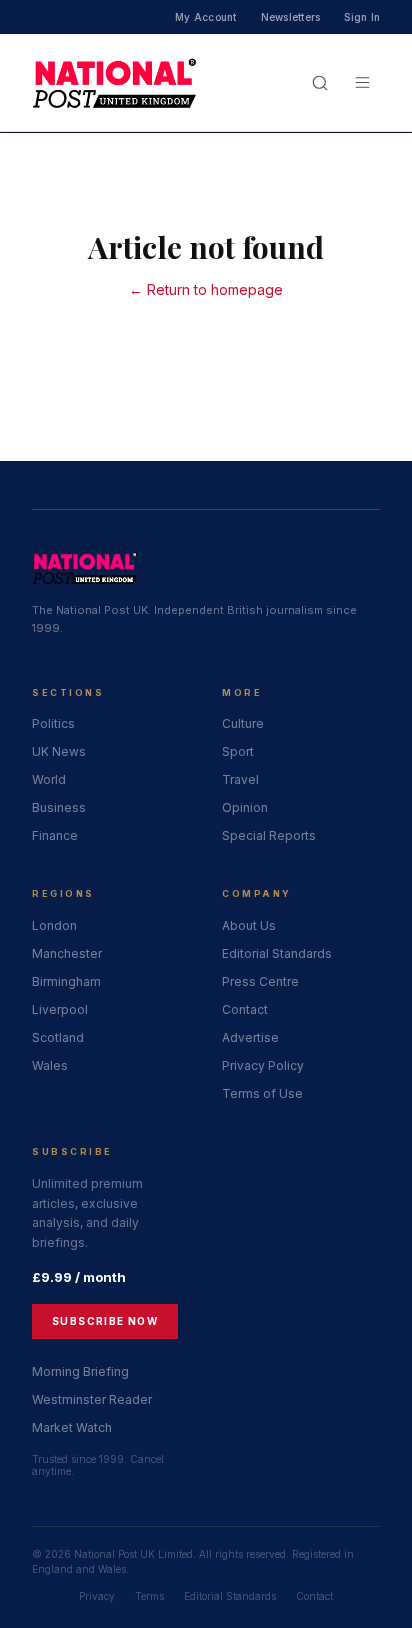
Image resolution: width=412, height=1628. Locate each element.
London (54, 925)
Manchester (67, 953)
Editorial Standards (277, 953)
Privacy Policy (263, 1065)
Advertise (250, 1037)
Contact (245, 1009)
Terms (149, 1596)
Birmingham (66, 981)
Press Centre (260, 981)
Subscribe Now (105, 1321)
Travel (240, 779)
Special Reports (269, 835)
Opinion (245, 807)
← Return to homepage (206, 289)
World (49, 779)
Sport (238, 751)
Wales (50, 1065)
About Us (249, 925)
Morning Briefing (80, 1371)
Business (59, 807)
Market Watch (72, 1427)
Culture (243, 723)
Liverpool (60, 1009)
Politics (53, 723)
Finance (55, 835)
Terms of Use (262, 1093)
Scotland (58, 1037)
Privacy (97, 1596)
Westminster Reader (92, 1399)
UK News (59, 751)
